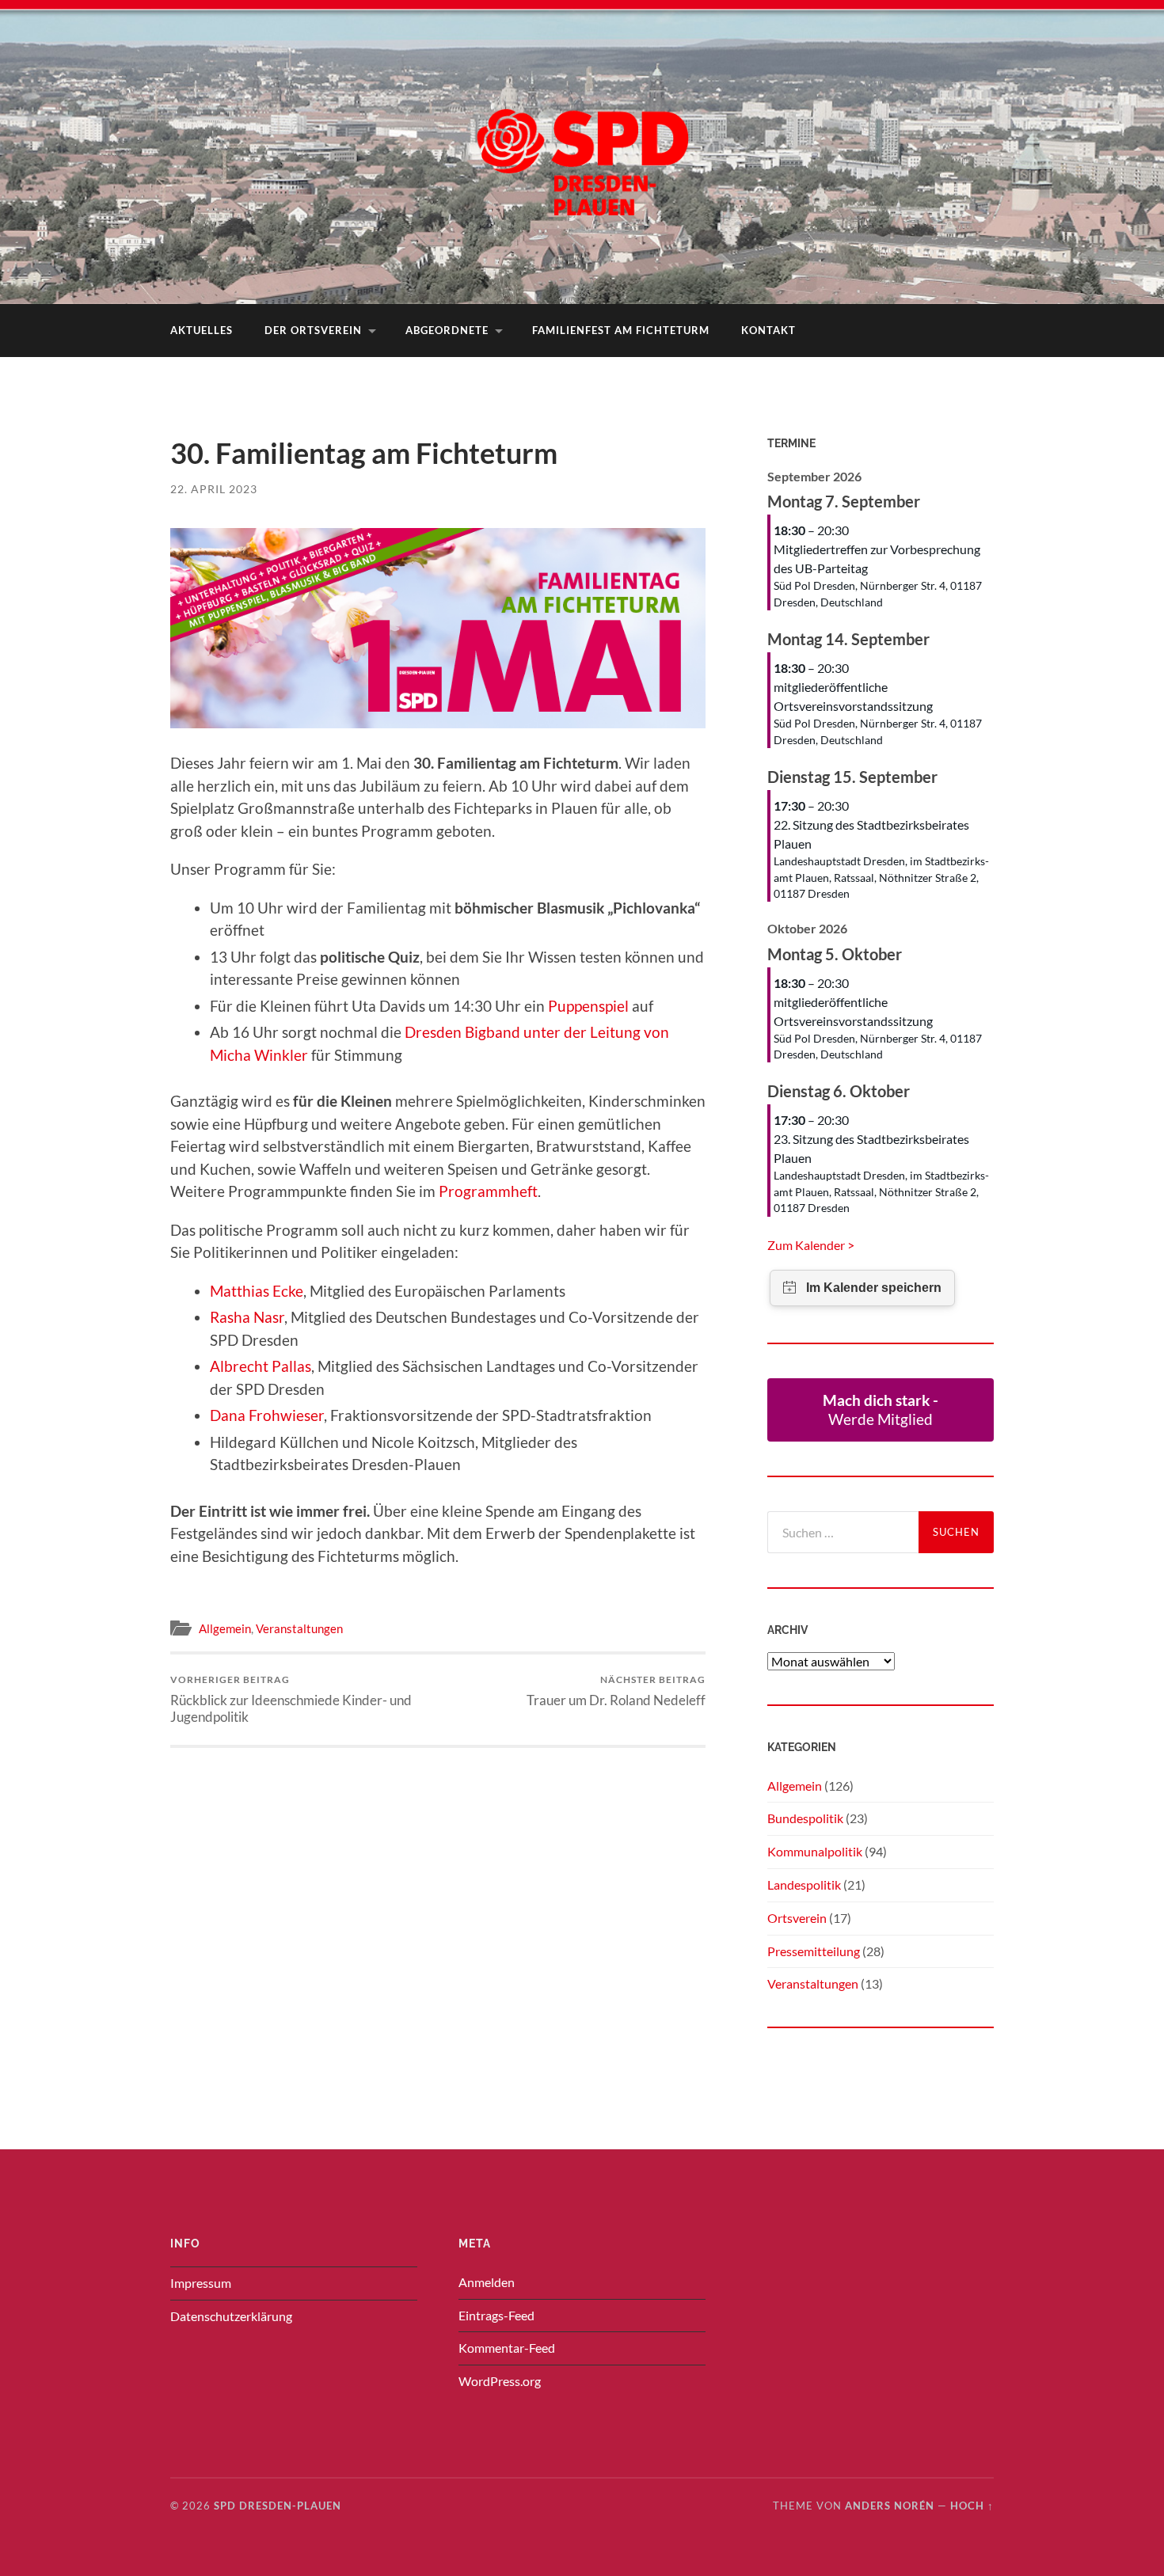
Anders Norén (890, 2506)
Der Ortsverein (313, 330)
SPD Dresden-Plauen (278, 2506)
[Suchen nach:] (843, 1532)
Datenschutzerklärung (231, 2316)
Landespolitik (804, 1885)
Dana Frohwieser (267, 1415)
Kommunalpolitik (815, 1851)
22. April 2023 (214, 489)
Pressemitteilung (814, 1951)
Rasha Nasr (247, 1317)
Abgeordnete (447, 330)
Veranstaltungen (299, 1628)
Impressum (201, 2283)
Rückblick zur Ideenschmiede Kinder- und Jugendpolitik (291, 1699)
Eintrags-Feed (496, 2315)
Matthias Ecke (257, 1291)
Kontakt (768, 330)
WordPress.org (500, 2381)
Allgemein (225, 1628)
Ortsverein (797, 1918)
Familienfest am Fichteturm (621, 330)
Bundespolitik (805, 1818)
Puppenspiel (590, 1006)
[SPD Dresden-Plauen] (582, 150)
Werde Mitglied (881, 1410)
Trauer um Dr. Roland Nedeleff (616, 1691)
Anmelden (487, 2282)
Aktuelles (202, 330)
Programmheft (488, 1191)
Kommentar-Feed (507, 2348)
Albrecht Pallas (261, 1366)
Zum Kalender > (811, 1245)
